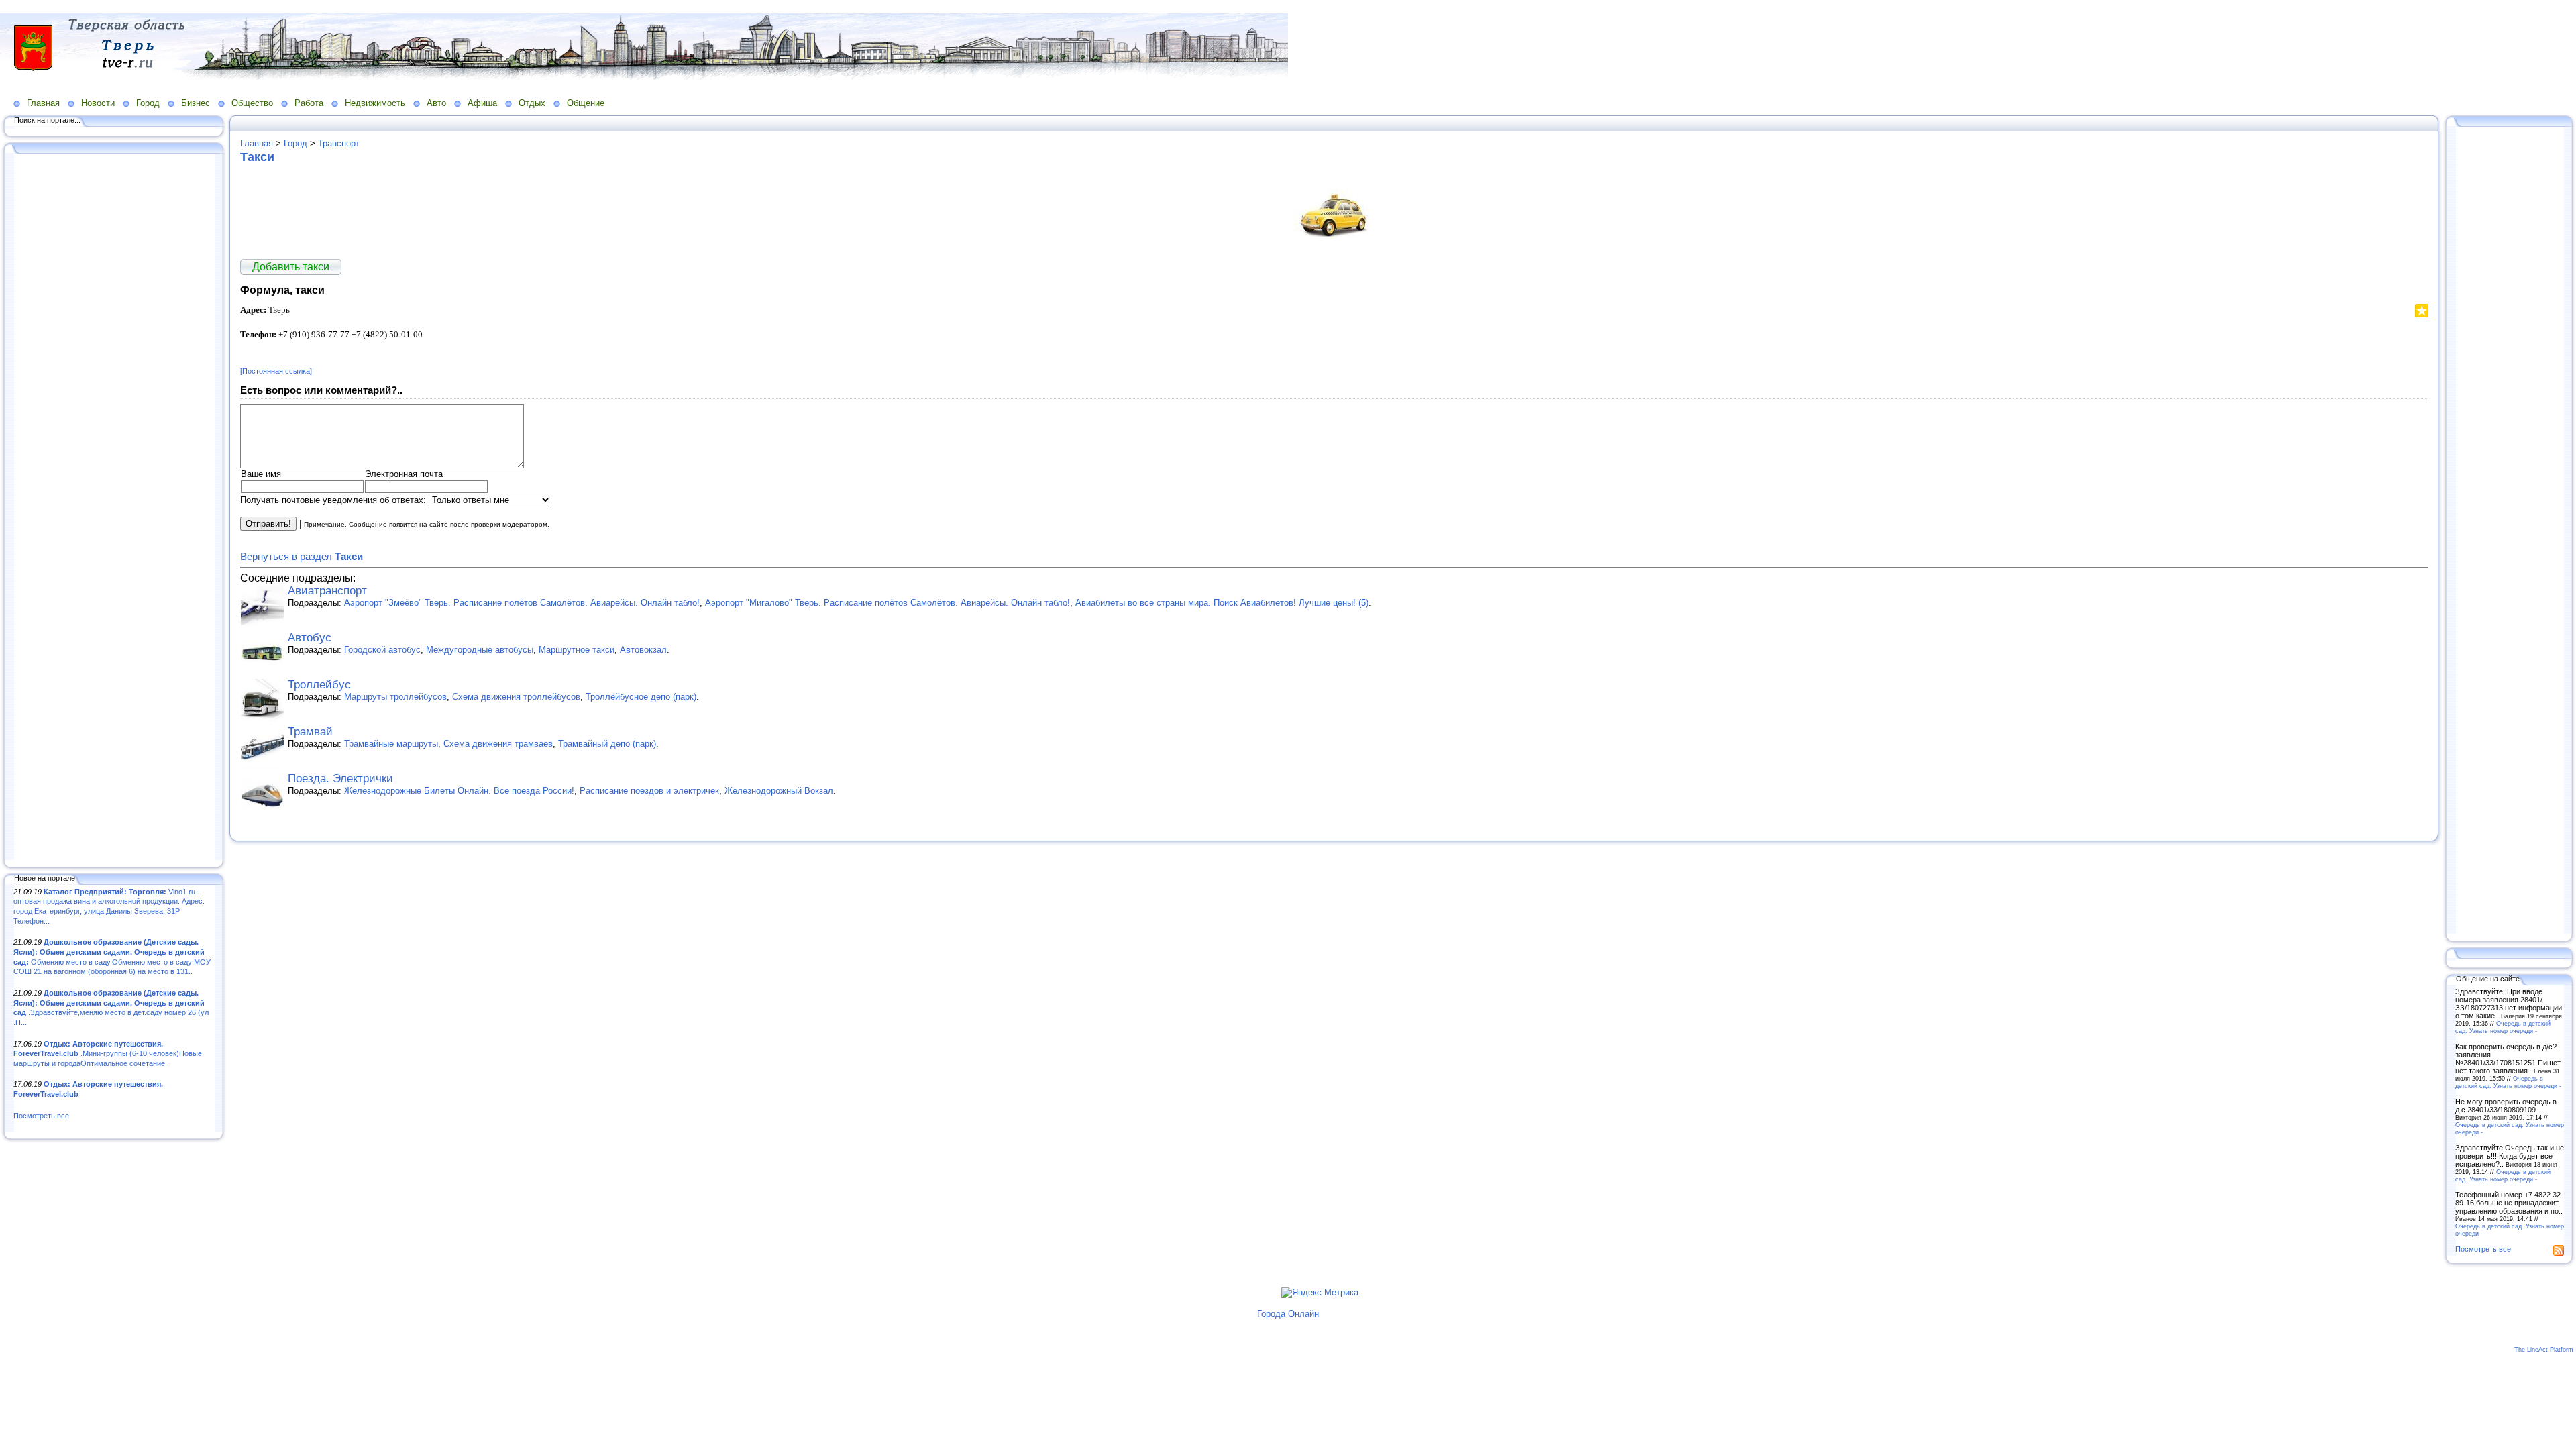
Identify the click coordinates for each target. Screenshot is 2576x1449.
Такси (257, 157)
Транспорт (339, 143)
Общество (252, 103)
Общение (586, 103)
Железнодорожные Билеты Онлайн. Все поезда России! (459, 791)
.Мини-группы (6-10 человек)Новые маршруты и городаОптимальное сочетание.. (108, 1054)
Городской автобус (382, 650)
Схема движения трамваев (498, 744)
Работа (309, 103)
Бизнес (196, 103)
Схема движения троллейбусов (516, 697)
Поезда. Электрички (340, 779)
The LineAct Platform (2544, 1350)
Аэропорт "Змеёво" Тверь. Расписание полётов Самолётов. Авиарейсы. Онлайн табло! (522, 603)
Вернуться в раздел (302, 556)
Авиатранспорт (327, 591)
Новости (98, 103)
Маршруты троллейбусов (395, 697)
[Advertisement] (114, 508)
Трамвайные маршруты (391, 744)
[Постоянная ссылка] (276, 371)
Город (148, 103)
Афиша (482, 103)
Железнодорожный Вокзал (779, 791)
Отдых (532, 103)
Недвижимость (375, 103)
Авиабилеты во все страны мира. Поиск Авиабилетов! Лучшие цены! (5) (1222, 603)
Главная (43, 103)
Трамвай (310, 732)
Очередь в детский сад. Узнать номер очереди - (2503, 1027)
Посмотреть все (41, 1116)
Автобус (310, 638)
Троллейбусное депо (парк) (641, 697)
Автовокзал (643, 650)
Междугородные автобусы (480, 650)
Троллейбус (319, 685)
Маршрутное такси (577, 650)
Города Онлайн (1288, 1314)
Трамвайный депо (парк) (607, 744)
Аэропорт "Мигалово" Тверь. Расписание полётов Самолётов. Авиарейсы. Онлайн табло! (888, 603)
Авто (436, 103)
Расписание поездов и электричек (649, 791)
